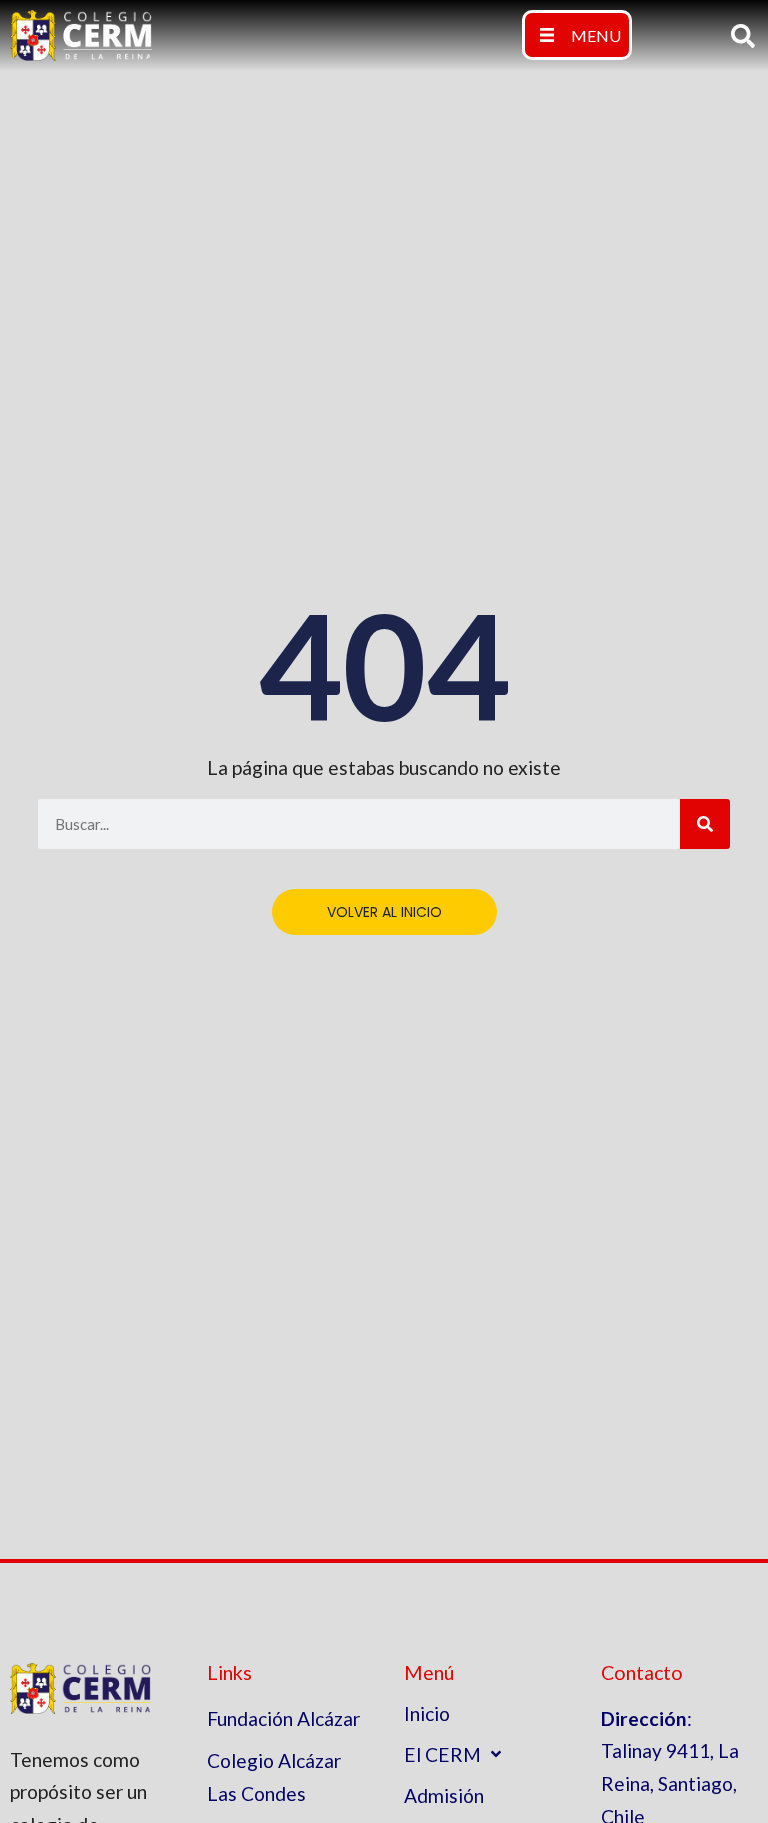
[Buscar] (705, 824)
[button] (577, 35)
